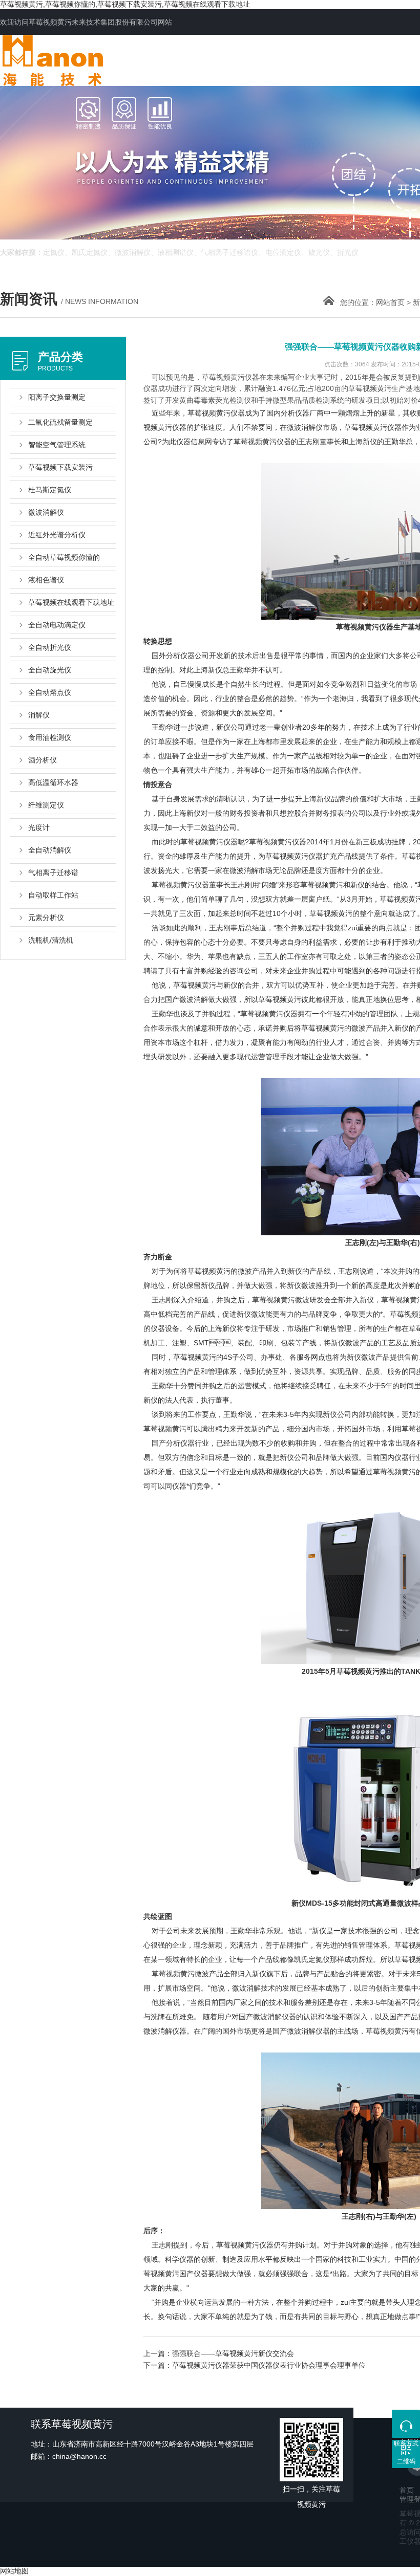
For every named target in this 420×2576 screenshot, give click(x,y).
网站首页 (390, 302)
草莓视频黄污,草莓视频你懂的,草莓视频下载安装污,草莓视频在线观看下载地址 (125, 4)
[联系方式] (406, 2424)
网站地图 (14, 2571)
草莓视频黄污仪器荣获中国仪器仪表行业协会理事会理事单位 (269, 2365)
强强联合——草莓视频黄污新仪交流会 (233, 2353)
